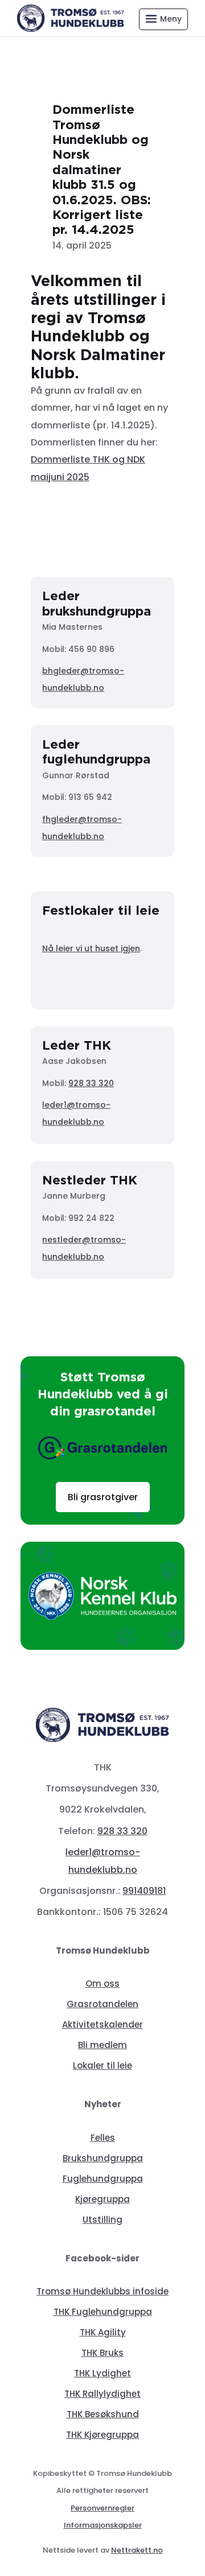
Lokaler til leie (102, 2065)
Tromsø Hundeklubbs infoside (102, 2291)
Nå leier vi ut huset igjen (91, 948)
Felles (103, 2138)
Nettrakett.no (137, 2550)
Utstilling (102, 2220)
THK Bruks (102, 2353)
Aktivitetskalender (102, 2024)
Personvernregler (102, 2508)
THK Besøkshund (103, 2414)
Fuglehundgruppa (103, 2179)
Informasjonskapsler (103, 2525)
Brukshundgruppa (103, 2158)
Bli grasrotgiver (103, 1497)
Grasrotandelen (102, 2004)
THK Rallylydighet (102, 2394)
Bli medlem (102, 2045)
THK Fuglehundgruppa (103, 2312)
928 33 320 (91, 1083)
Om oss (102, 1983)
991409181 (144, 1891)
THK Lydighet (102, 2373)
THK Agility (103, 2332)
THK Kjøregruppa (102, 2435)
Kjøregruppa (102, 2199)
